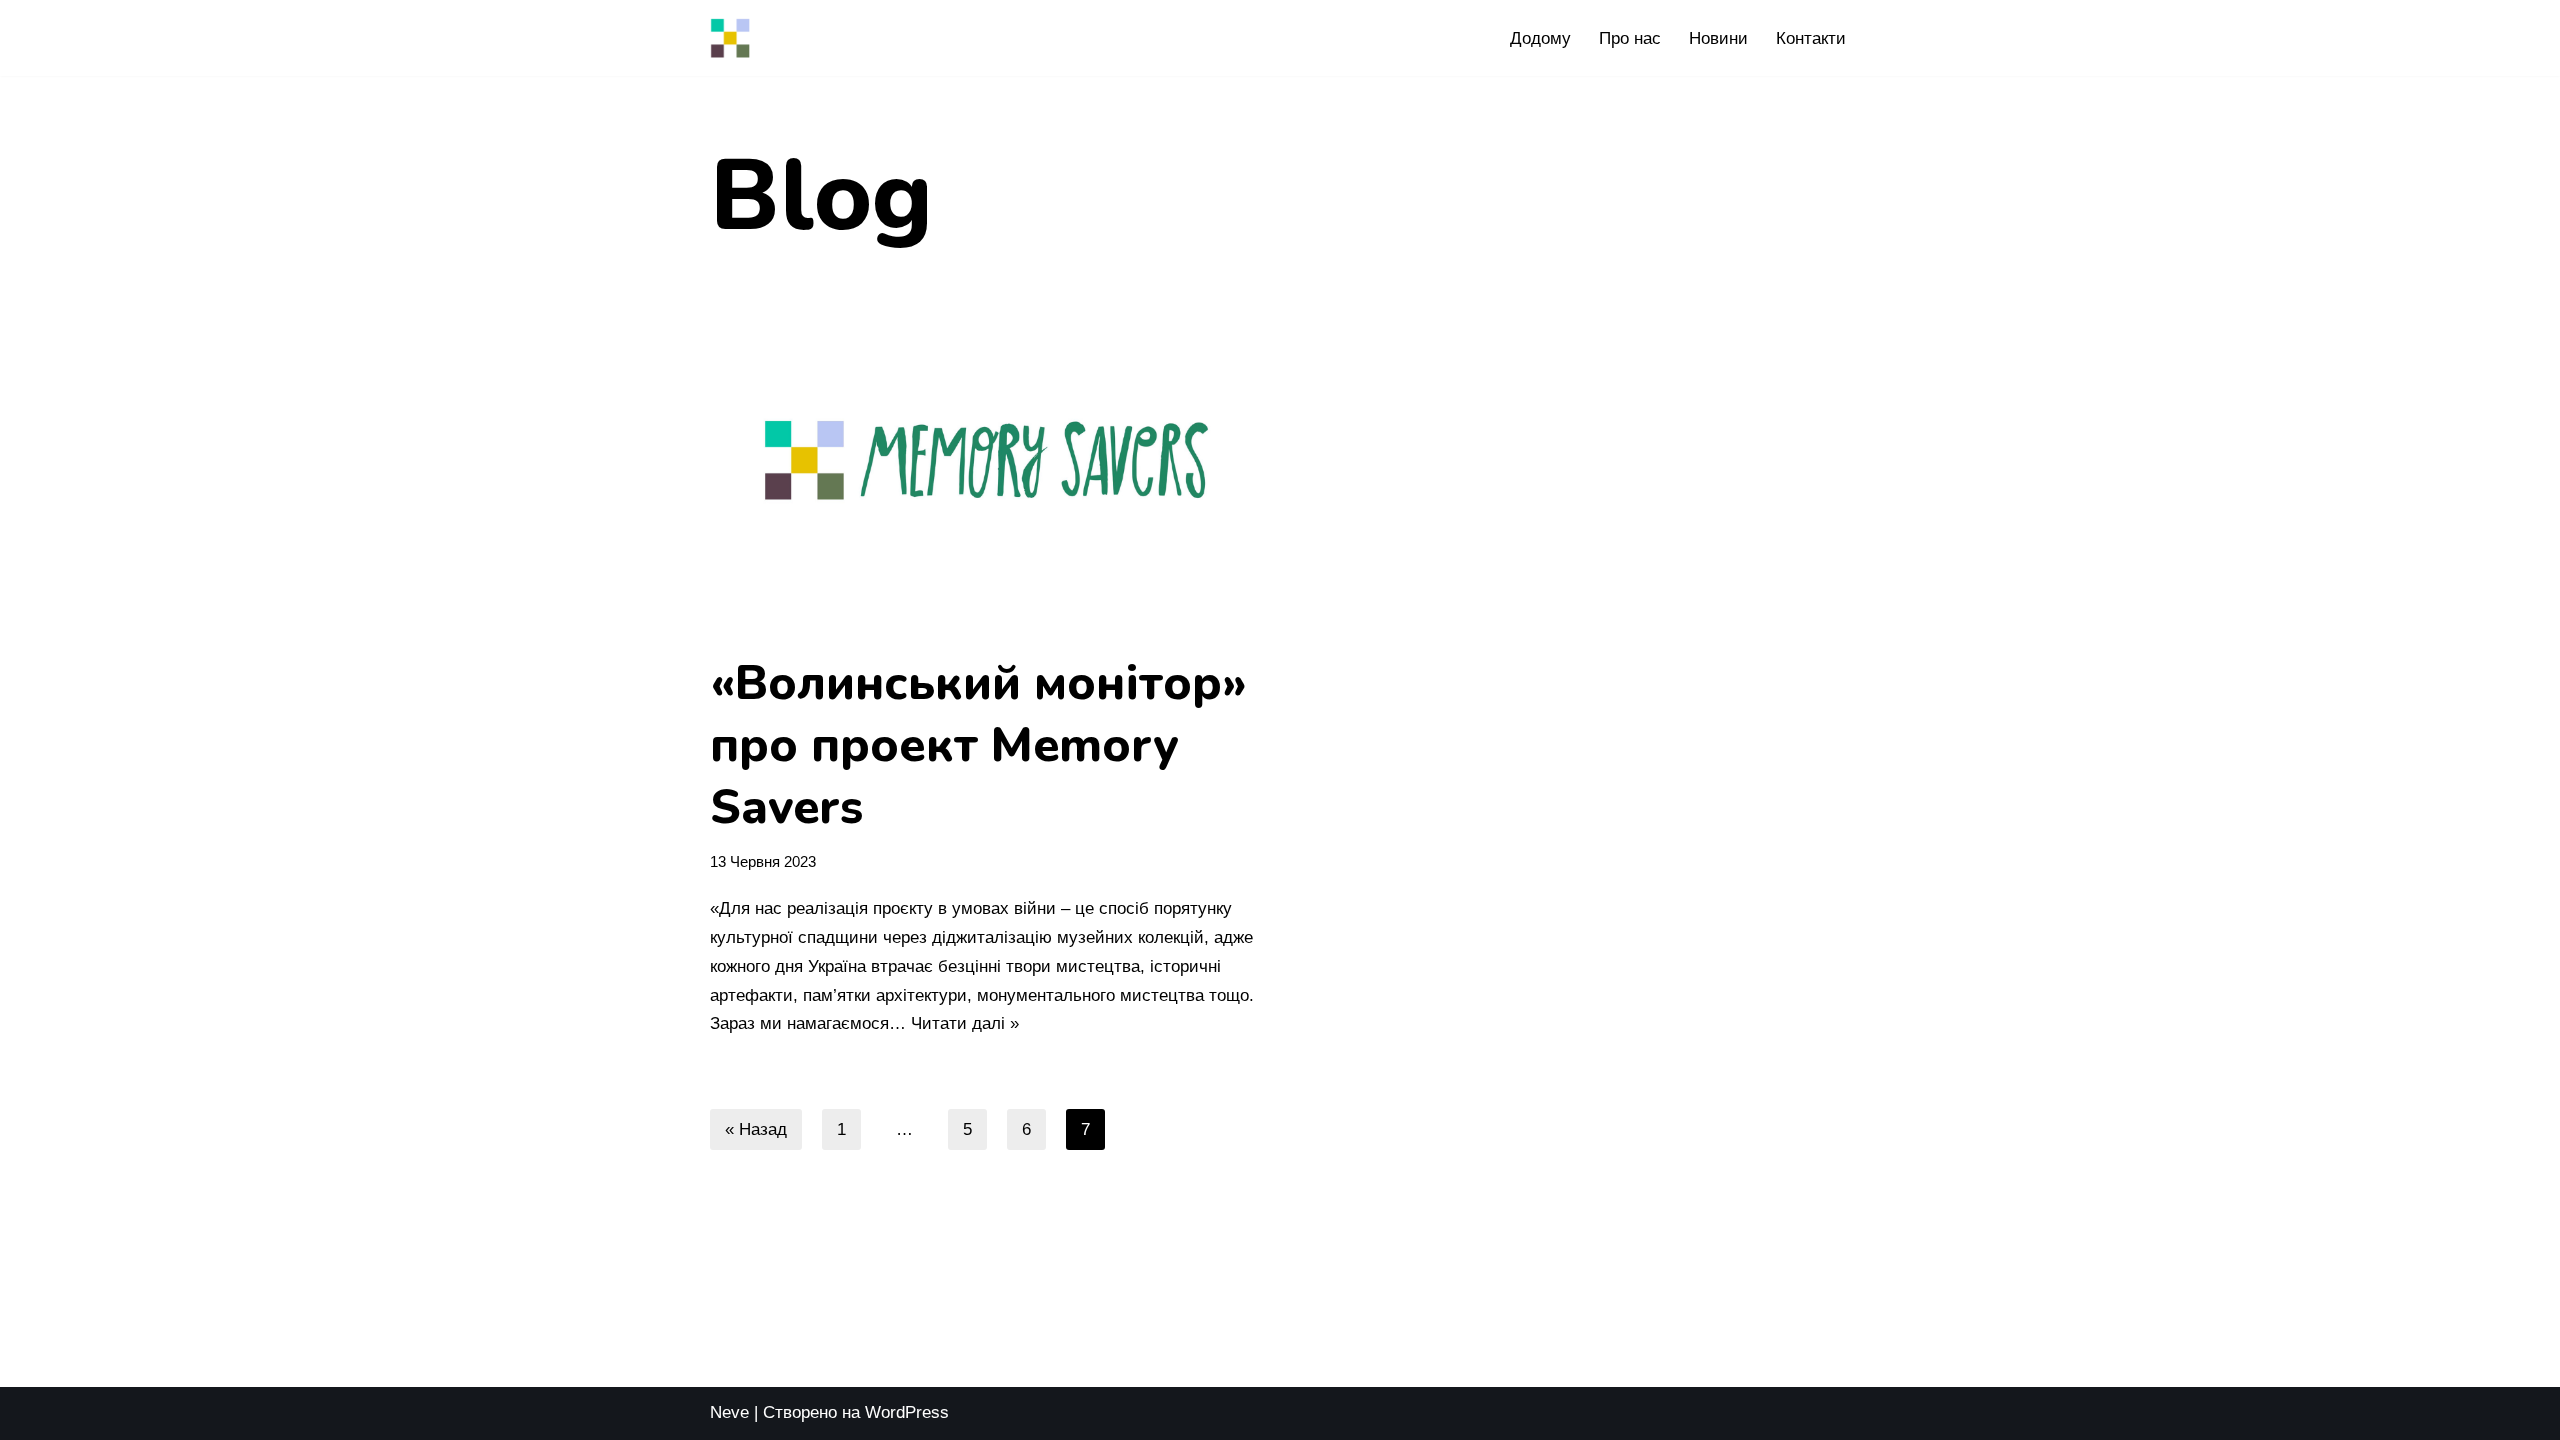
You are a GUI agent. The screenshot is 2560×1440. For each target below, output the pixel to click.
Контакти (1811, 38)
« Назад (756, 1129)
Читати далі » (965, 1023)
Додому (1540, 38)
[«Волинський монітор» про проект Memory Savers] (987, 459)
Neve (729, 1412)
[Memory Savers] (730, 38)
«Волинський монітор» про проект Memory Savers (978, 745)
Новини (1718, 38)
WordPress (907, 1412)
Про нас (1630, 38)
